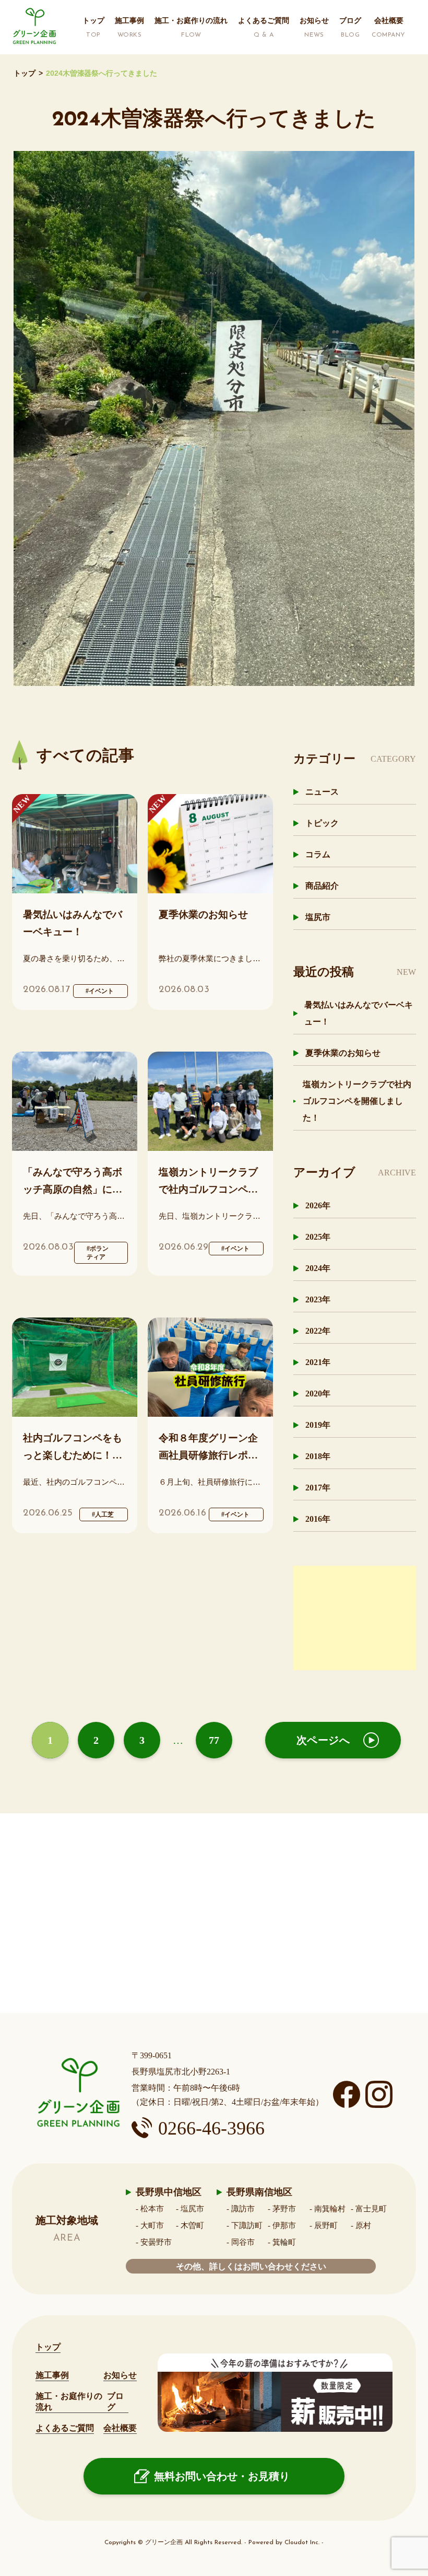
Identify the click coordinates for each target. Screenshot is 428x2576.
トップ (25, 73)
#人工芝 (103, 1514)
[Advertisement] (355, 1618)
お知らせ (120, 2375)
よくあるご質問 (65, 2428)
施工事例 (52, 2375)
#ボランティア (98, 1253)
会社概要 (120, 2428)
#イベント (100, 991)
